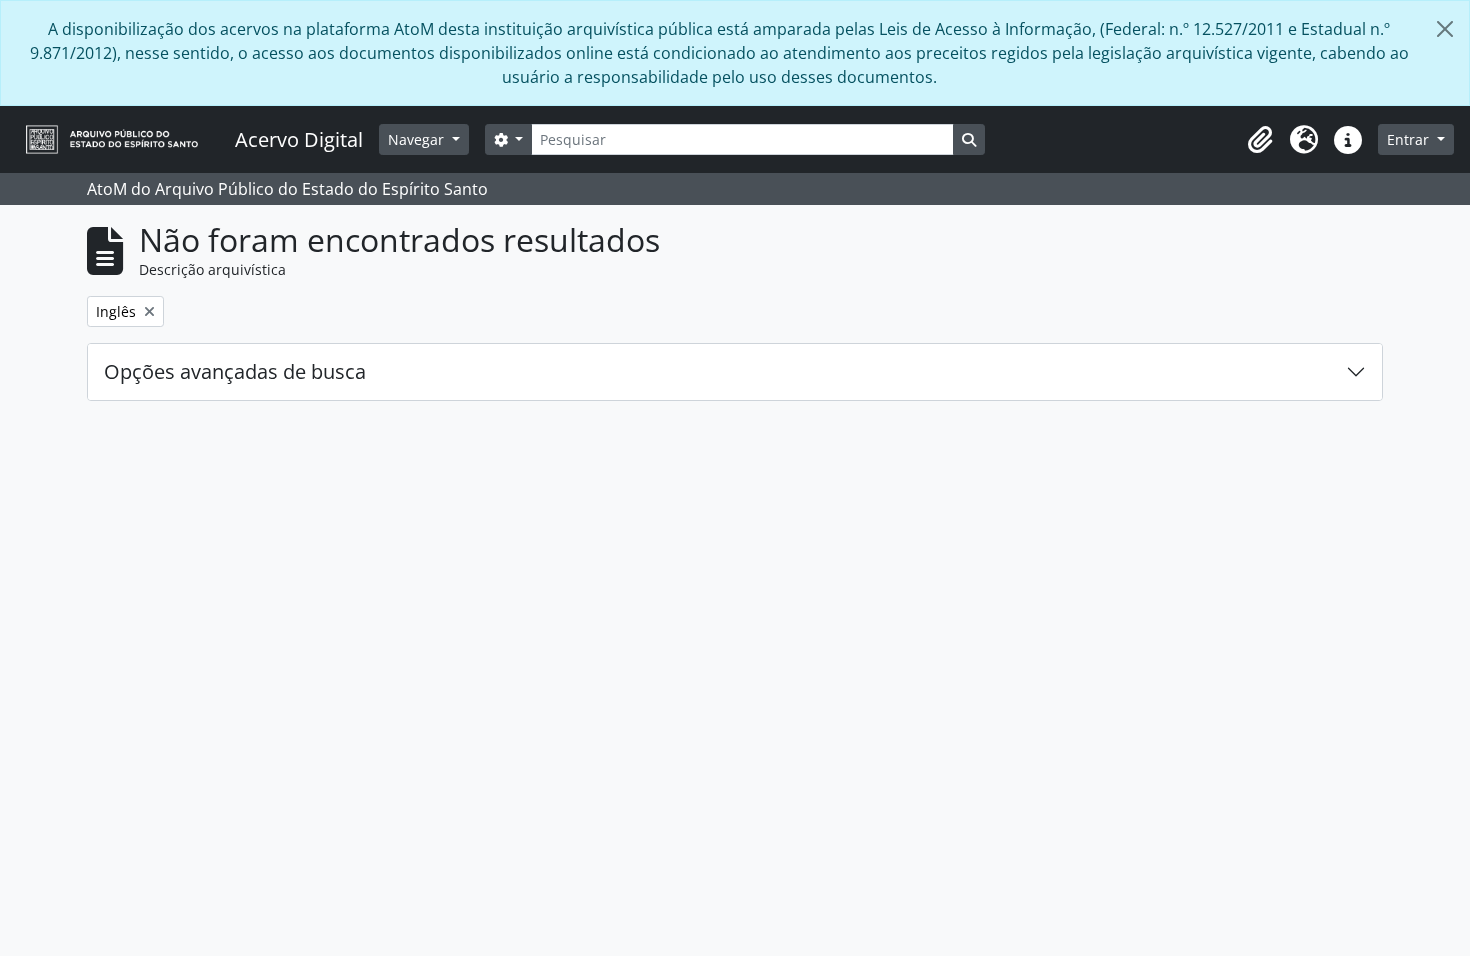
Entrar (1410, 139)
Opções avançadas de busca (235, 371)
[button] (1260, 140)
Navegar (418, 139)
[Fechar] (1445, 29)
